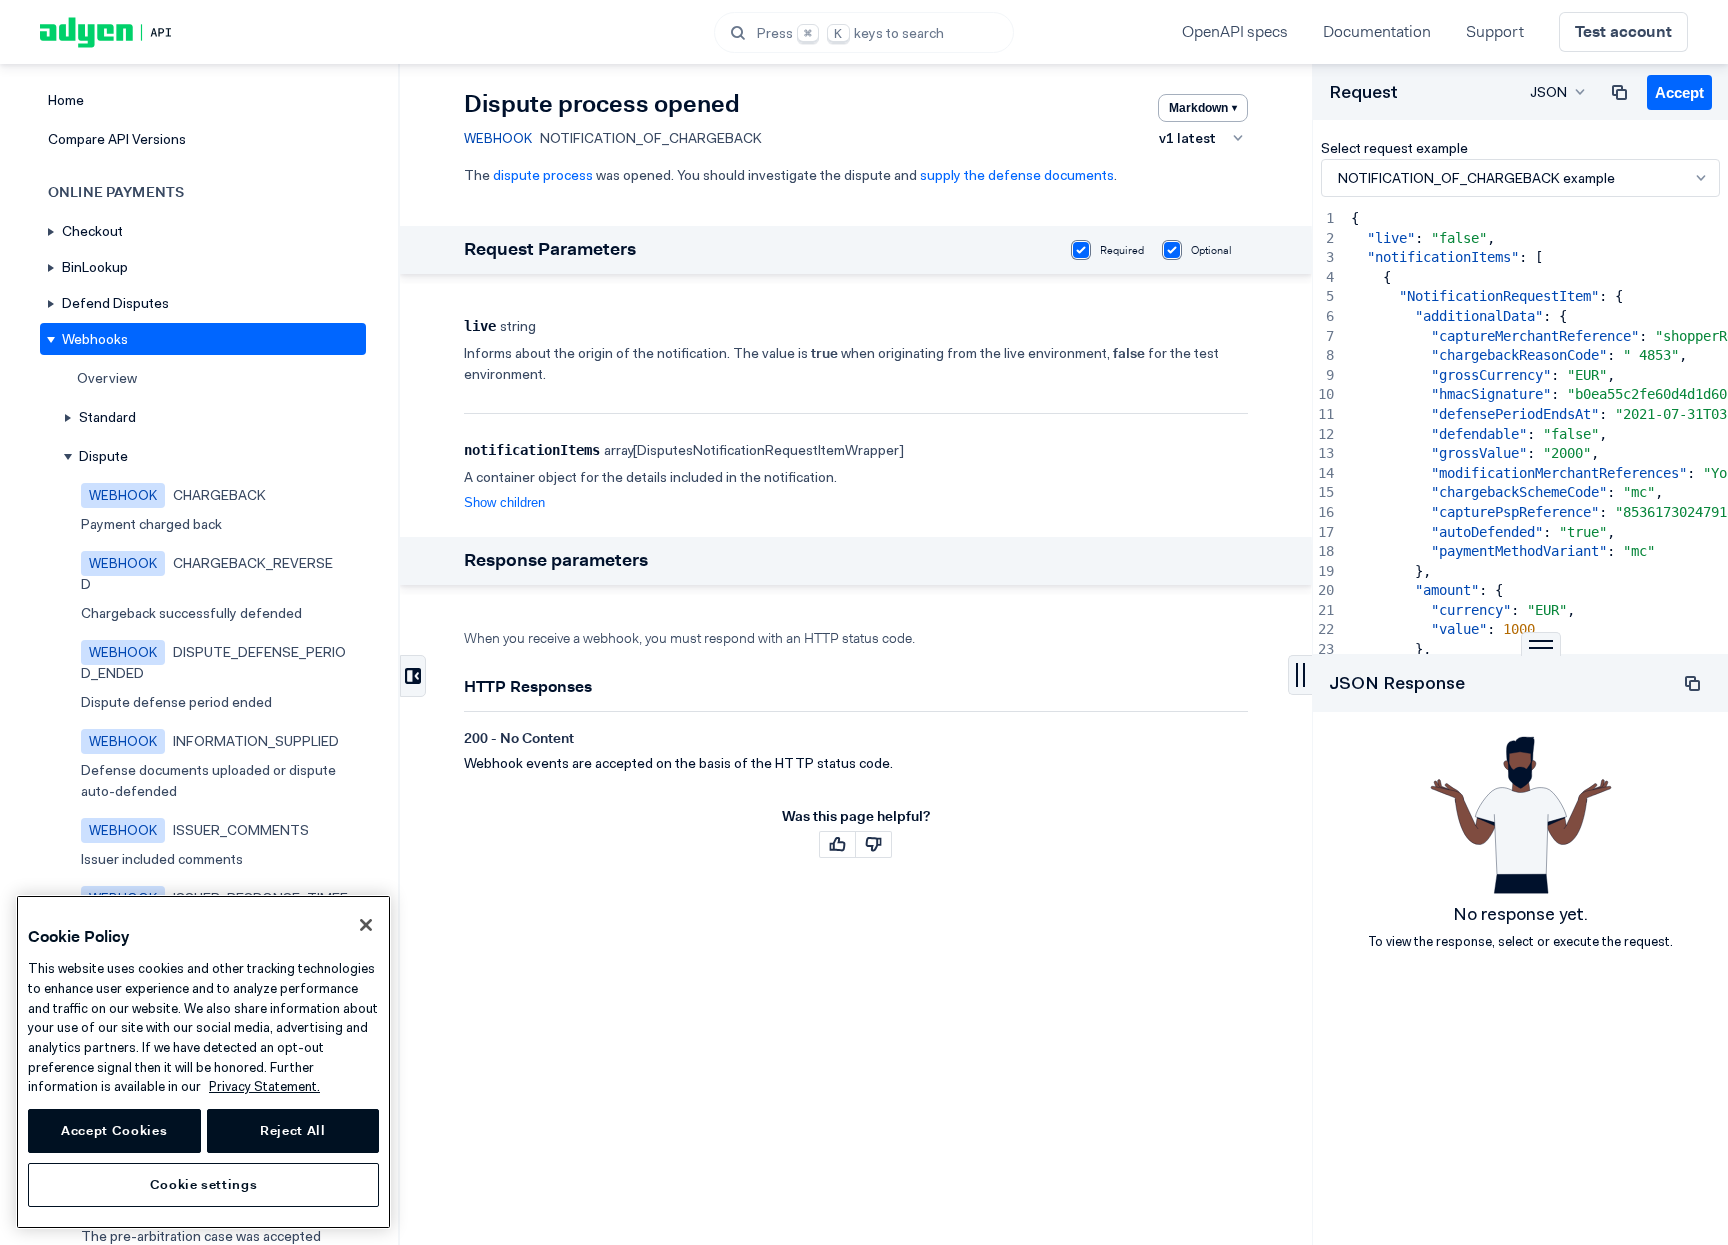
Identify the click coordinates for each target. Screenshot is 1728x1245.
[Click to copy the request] (1619, 92)
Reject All (293, 1130)
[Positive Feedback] (837, 844)
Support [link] (1495, 31)
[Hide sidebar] (413, 676)
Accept (1679, 92)
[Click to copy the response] (1692, 684)
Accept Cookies (114, 1130)
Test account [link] (1623, 31)
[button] (864, 32)
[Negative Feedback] (873, 844)
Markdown (1203, 108)
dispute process (543, 175)
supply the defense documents (1017, 175)
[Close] (366, 925)
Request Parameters (550, 249)
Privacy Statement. (264, 1086)
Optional (1211, 250)
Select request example (1394, 148)
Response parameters (556, 560)
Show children (504, 502)
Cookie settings (204, 1184)
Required (1122, 250)
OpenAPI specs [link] (1235, 31)
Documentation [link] (1377, 31)
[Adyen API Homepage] (140, 32)
